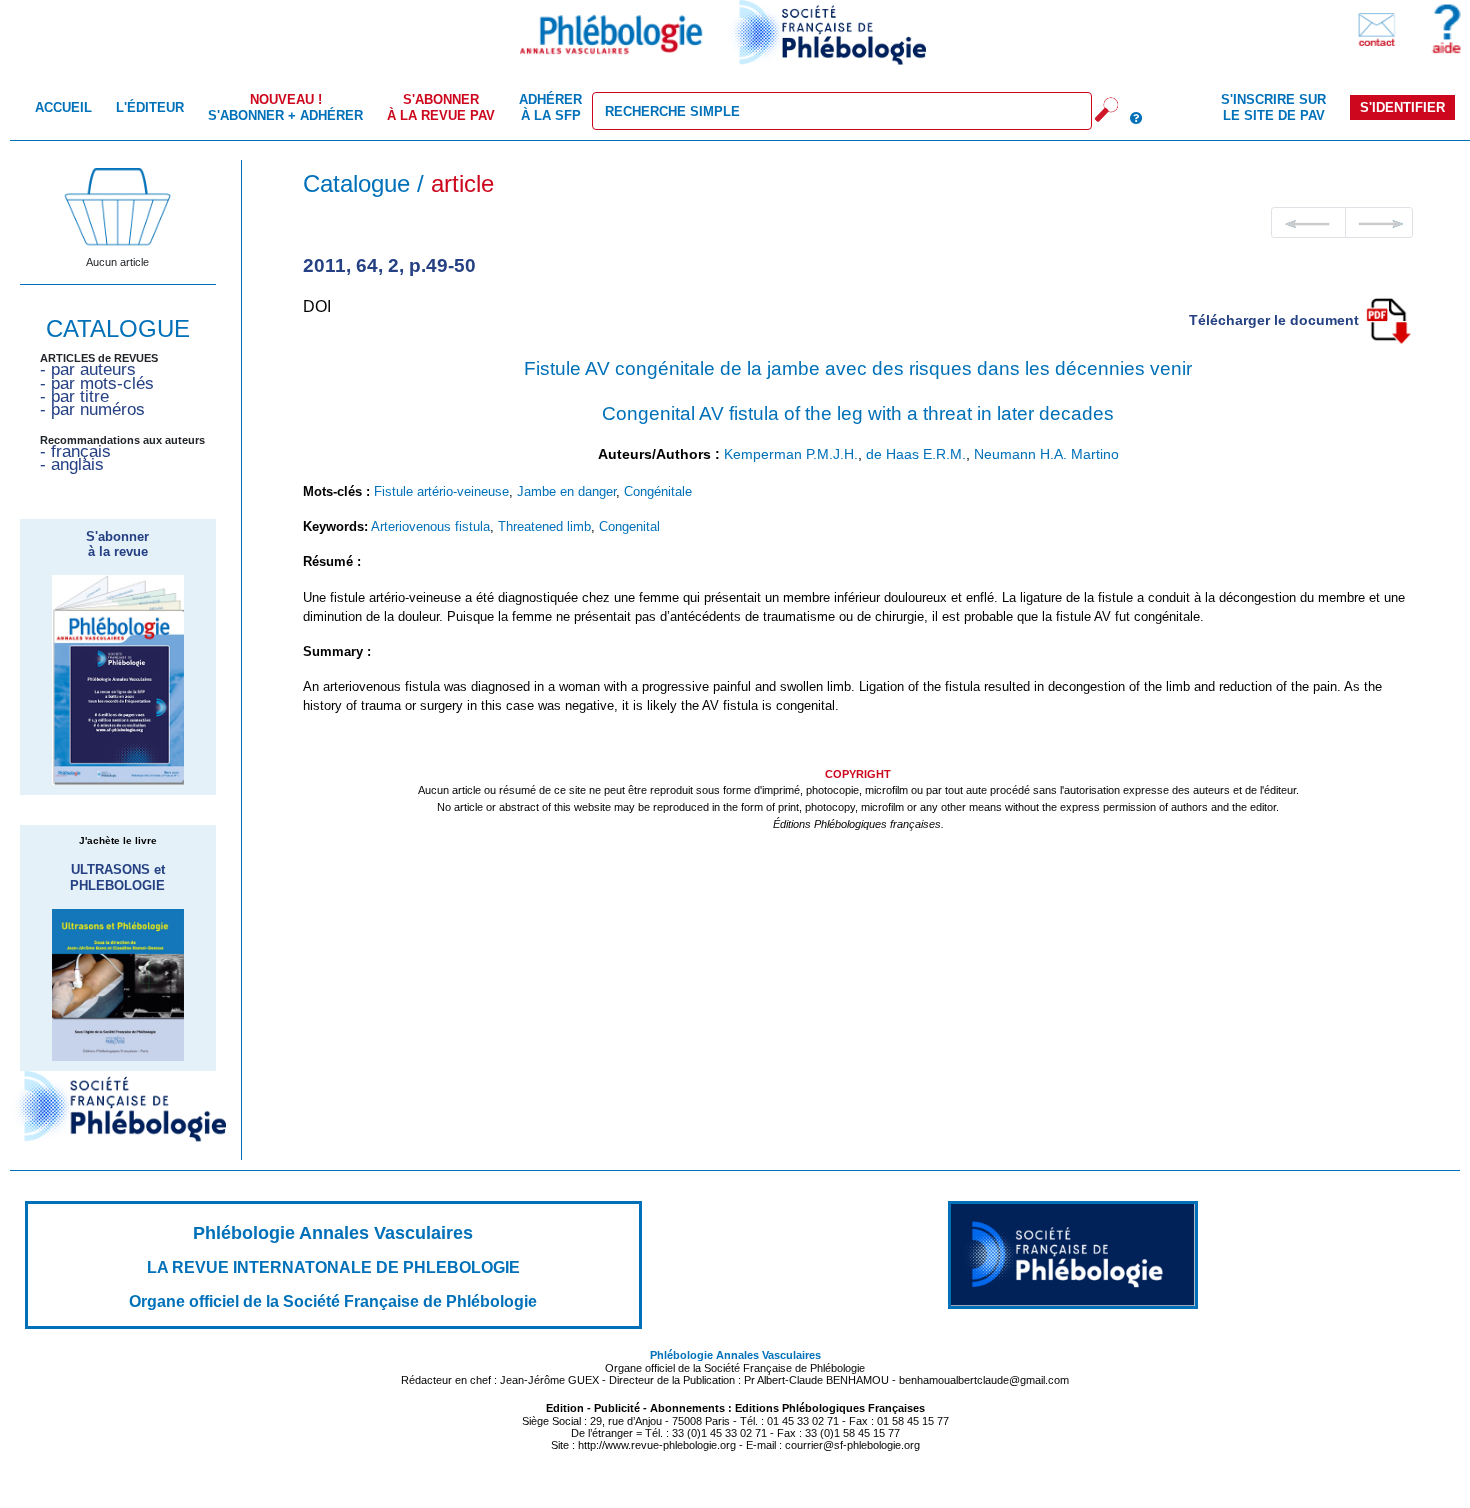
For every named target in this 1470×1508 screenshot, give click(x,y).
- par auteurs (88, 369)
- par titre (74, 396)
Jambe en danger (566, 491)
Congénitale (658, 491)
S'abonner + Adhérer (285, 107)
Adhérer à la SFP (550, 107)
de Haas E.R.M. (916, 454)
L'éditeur (150, 107)
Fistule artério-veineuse (441, 491)
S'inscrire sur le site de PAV (1273, 107)
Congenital (629, 526)
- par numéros (92, 409)
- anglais (72, 464)
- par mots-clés (97, 383)
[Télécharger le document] (1388, 319)
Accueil (63, 107)
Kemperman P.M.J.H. (791, 454)
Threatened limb (544, 526)
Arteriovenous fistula (430, 526)
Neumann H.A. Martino (1046, 454)
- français (75, 451)
